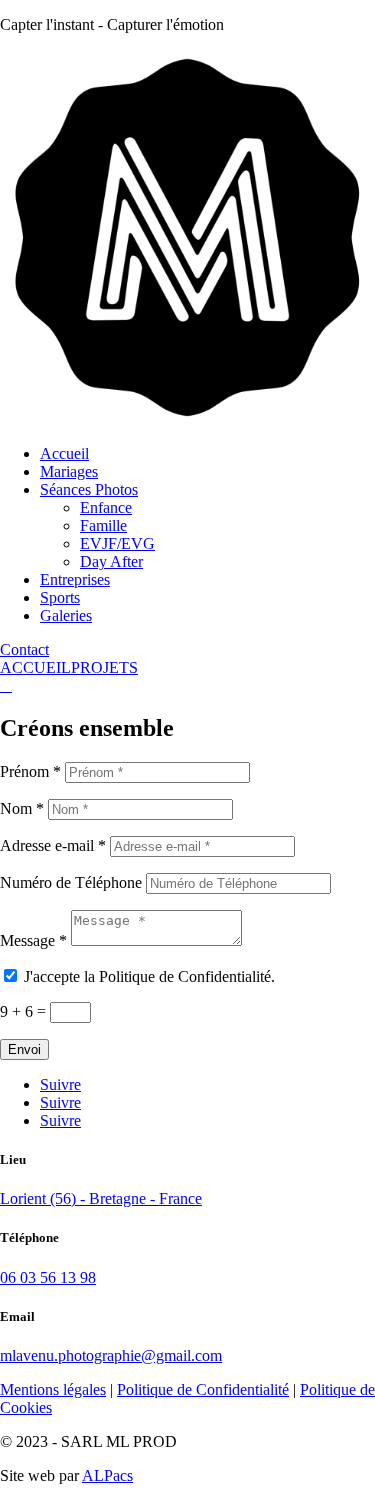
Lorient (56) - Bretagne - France (101, 1198)
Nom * (22, 808)
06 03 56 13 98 (48, 1277)
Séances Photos (89, 489)
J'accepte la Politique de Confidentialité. (149, 976)
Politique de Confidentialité (203, 1389)
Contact (24, 649)
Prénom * (30, 771)
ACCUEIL (35, 667)
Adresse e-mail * (53, 845)
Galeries (66, 615)
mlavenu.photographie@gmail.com (111, 1355)
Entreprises (75, 579)
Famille (103, 525)
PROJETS (104, 667)
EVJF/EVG (117, 543)
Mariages (69, 471)
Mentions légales (53, 1389)
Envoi (24, 1049)
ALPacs (107, 1475)
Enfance (106, 507)
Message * (33, 940)
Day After (111, 561)
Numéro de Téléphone (71, 882)
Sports (60, 597)
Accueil (64, 453)
